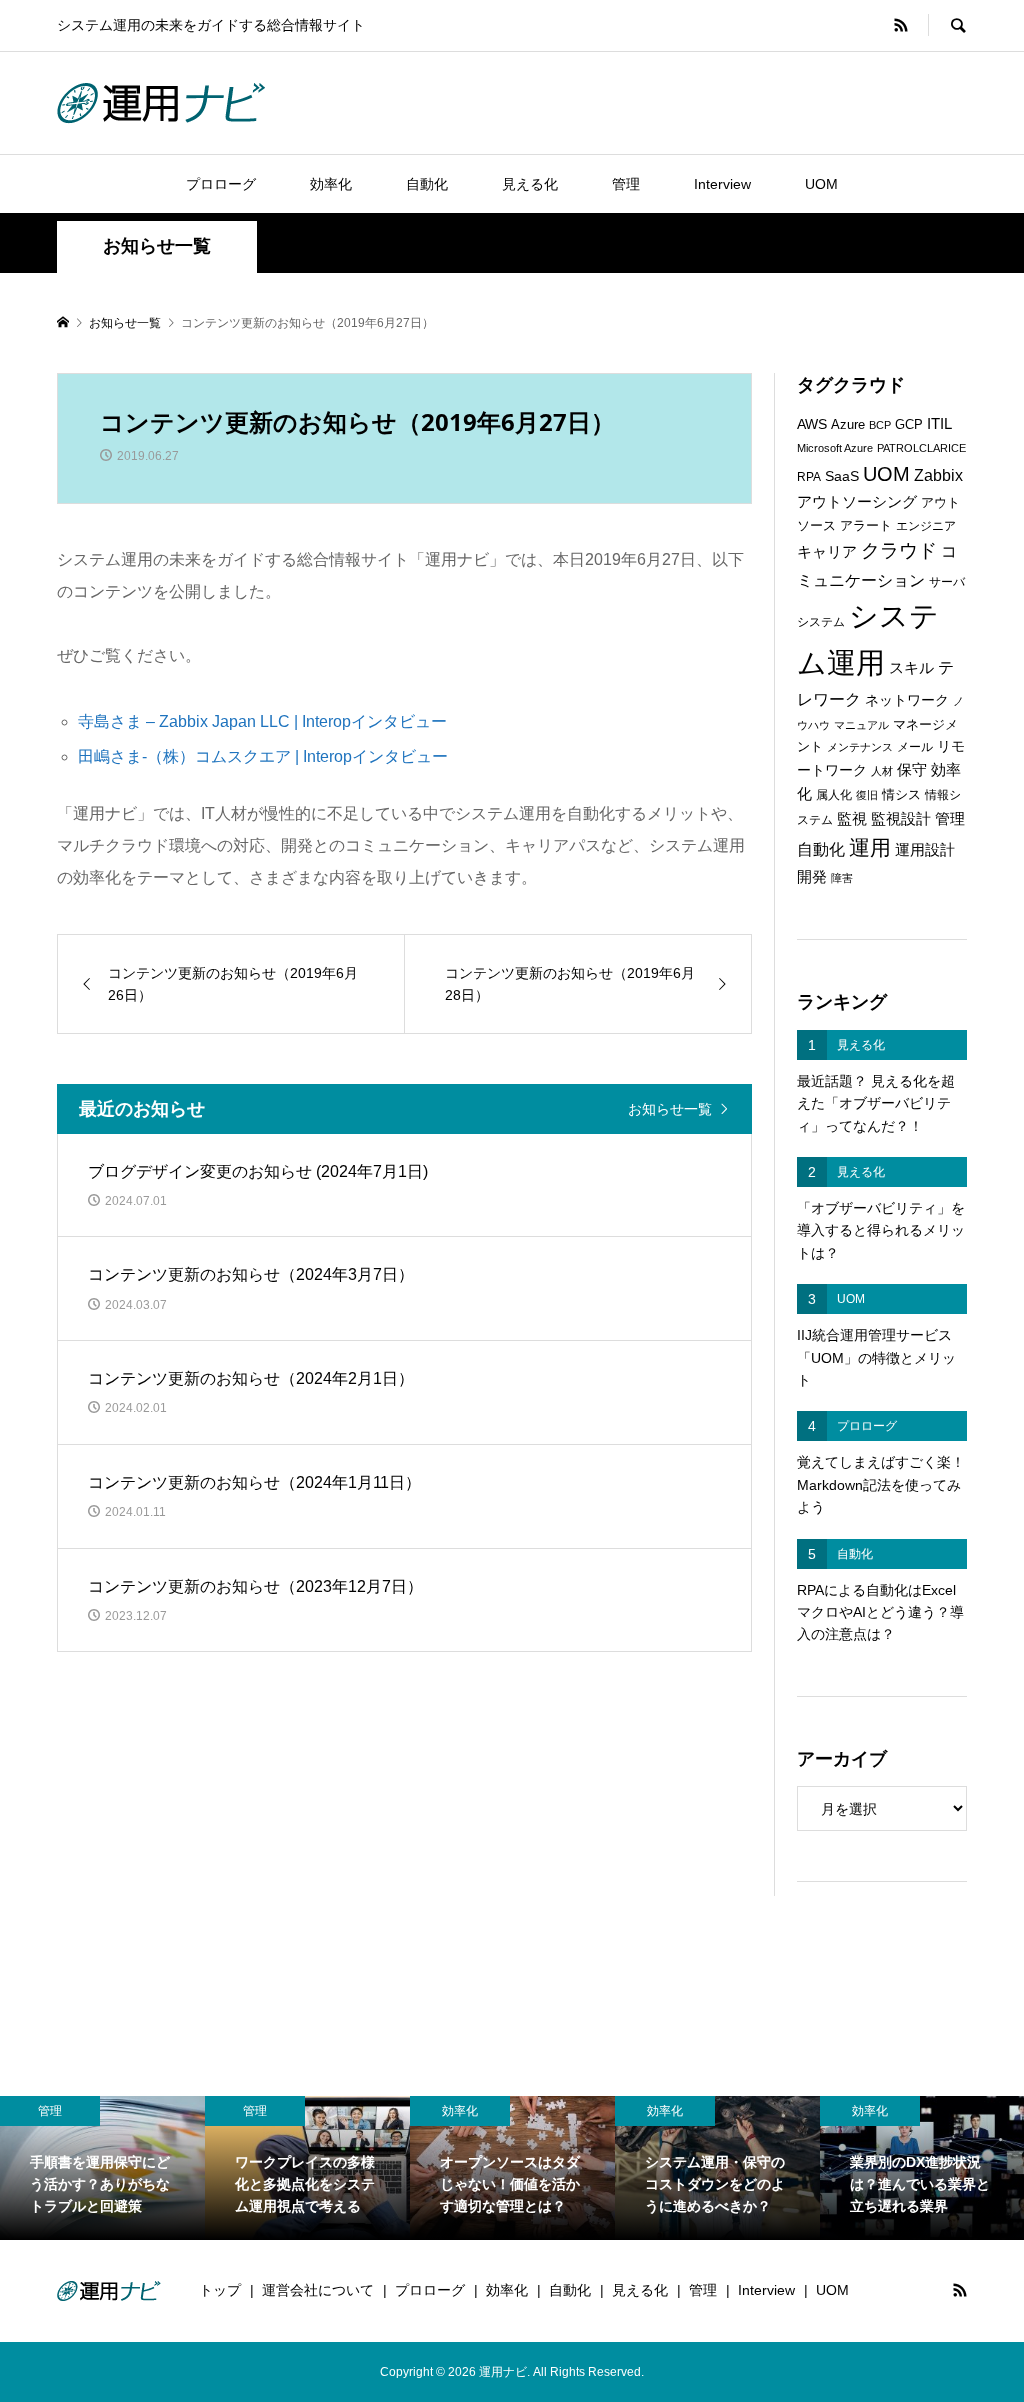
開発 (812, 876)
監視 (852, 819)
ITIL (939, 424)
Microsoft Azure (835, 448)
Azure (848, 424)
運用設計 (925, 850)
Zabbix (938, 475)
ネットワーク (907, 700)
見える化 (530, 184)
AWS (812, 424)
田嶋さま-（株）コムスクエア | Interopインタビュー (263, 756)
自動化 (427, 184)
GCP (909, 424)
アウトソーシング (857, 502)
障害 (842, 878)
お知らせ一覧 (670, 1108)
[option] (102, 2168)
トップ (220, 2290)
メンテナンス (860, 747)
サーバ (947, 582)
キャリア (827, 552)
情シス (901, 794)
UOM (821, 184)
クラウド (899, 550)
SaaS (842, 476)
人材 (882, 771)
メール (915, 747)
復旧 (867, 795)
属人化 (834, 795)
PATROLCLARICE (921, 448)
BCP (880, 425)
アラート (866, 525)
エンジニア (926, 526)
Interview (722, 184)
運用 (870, 847)
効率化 (331, 184)
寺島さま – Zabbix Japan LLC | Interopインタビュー (262, 721)
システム (821, 622)
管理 (626, 184)
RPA (809, 477)
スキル (911, 668)
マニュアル (861, 725)
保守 (912, 769)
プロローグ (221, 184)
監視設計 (901, 819)
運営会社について (318, 2290)
